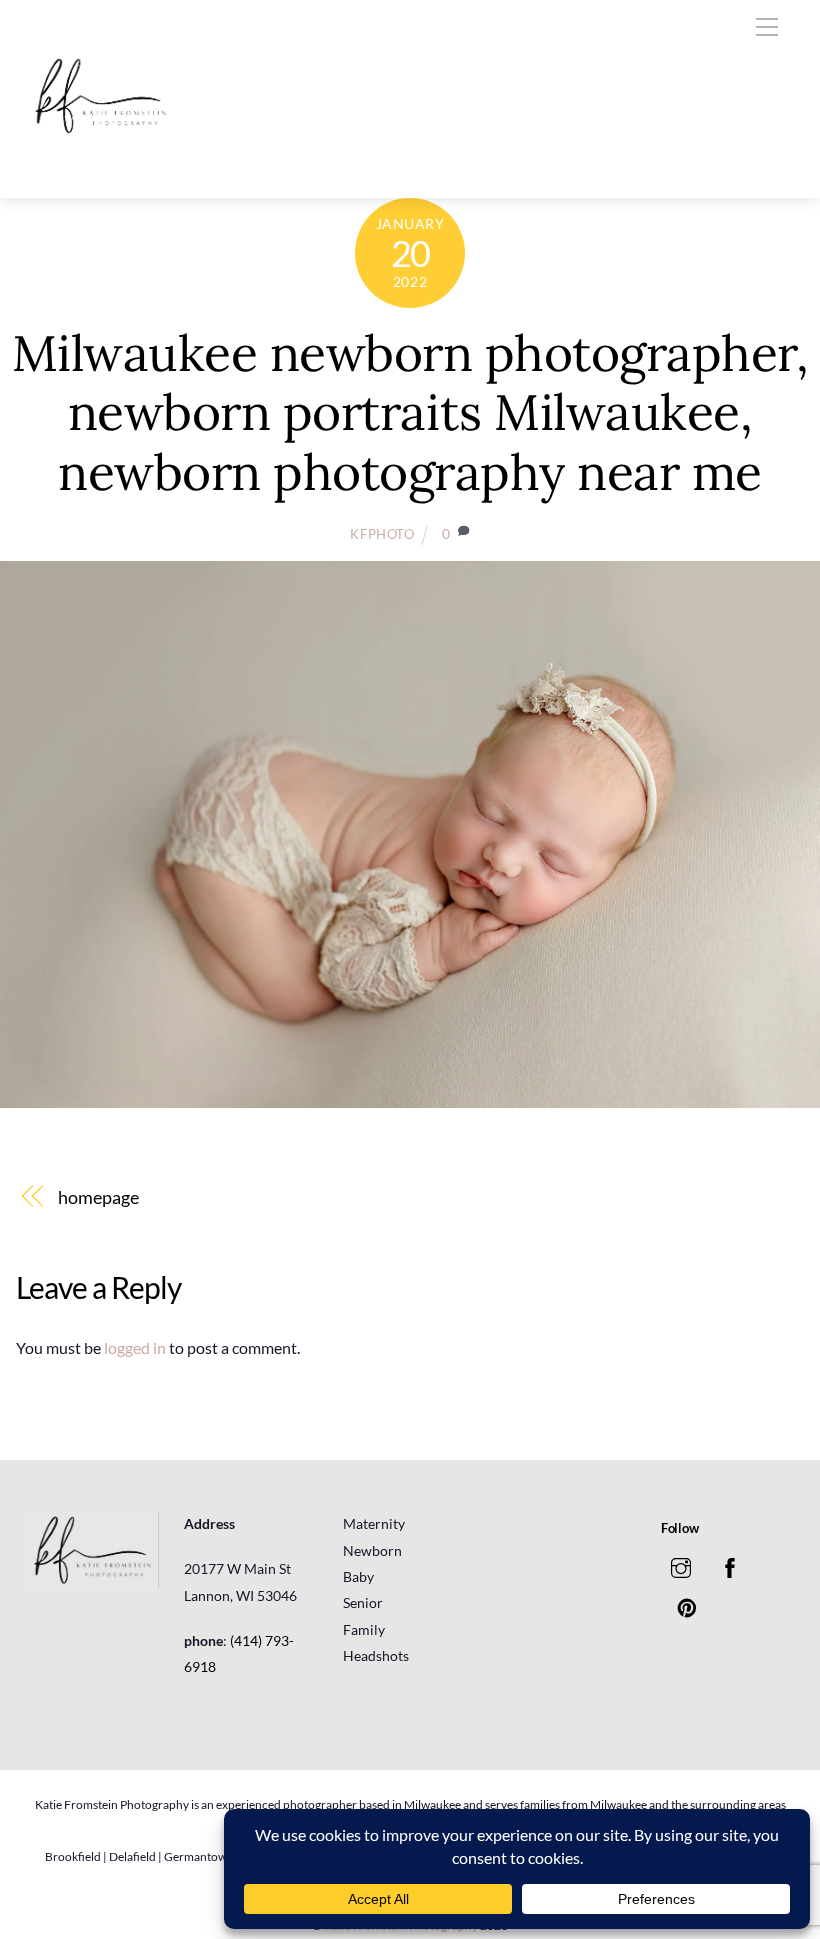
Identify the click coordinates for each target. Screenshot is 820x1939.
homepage (98, 1197)
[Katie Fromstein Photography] (100, 161)
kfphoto (382, 534)
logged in (135, 1347)
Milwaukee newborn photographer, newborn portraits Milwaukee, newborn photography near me (410, 412)
